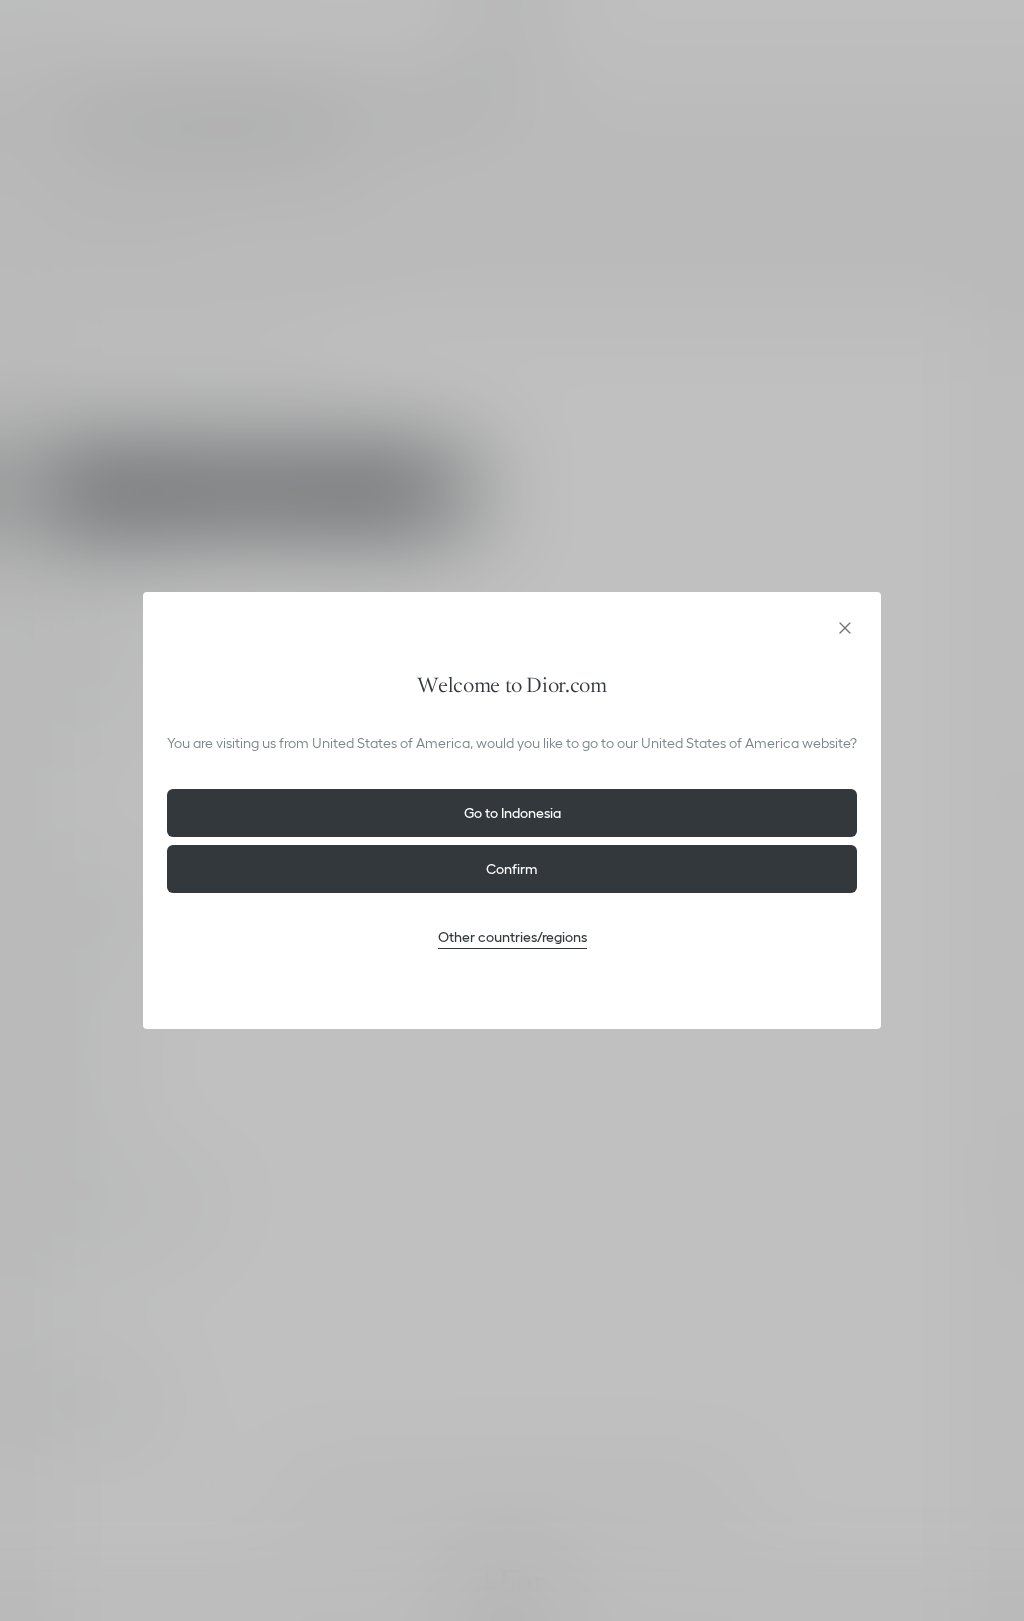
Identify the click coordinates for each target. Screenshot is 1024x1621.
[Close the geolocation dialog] (845, 628)
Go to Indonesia (512, 813)
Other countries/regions (512, 937)
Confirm (512, 869)
